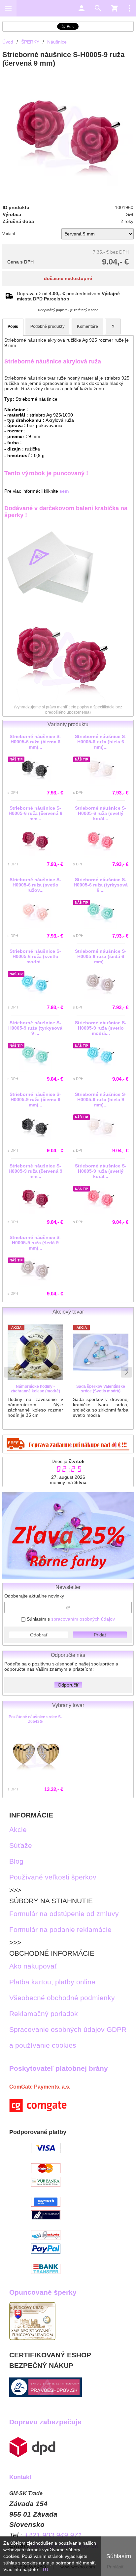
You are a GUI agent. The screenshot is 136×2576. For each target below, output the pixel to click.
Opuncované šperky (43, 2292)
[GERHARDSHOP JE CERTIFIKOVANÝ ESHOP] (46, 2394)
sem (64, 491)
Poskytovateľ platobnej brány (59, 2068)
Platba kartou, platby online (52, 1982)
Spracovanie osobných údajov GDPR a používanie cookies (68, 2037)
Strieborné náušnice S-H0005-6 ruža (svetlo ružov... (35, 885)
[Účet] (82, 8)
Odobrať (39, 1635)
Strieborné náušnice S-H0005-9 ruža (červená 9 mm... (35, 1171)
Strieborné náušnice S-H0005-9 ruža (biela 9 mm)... (101, 1100)
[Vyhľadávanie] (98, 8)
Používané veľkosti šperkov (53, 1877)
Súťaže (21, 1845)
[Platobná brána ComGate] (38, 2110)
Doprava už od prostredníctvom (68, 296)
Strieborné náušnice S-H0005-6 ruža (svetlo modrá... (35, 956)
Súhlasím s (70, 1619)
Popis (13, 326)
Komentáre (87, 326)
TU (45, 2569)
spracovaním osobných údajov (83, 1619)
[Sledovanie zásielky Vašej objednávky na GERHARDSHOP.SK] (32, 2455)
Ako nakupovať (33, 1966)
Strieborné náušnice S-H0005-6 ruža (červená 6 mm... (35, 813)
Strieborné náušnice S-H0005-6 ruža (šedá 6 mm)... (101, 956)
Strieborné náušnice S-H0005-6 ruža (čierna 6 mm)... (35, 742)
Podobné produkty (48, 326)
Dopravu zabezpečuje (45, 2422)
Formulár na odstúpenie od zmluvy (64, 1914)
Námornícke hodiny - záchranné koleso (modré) (35, 1389)
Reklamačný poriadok (44, 2014)
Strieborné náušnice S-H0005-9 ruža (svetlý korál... (101, 1171)
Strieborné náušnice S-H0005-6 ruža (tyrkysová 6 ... (101, 885)
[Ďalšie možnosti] (129, 8)
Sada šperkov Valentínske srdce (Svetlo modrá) (101, 1389)
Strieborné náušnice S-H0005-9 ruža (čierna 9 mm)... (35, 1100)
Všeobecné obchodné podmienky (62, 1998)
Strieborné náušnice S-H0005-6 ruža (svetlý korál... (101, 813)
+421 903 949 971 (53, 2535)
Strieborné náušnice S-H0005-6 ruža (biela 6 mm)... (101, 742)
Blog (16, 1861)
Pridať (100, 1635)
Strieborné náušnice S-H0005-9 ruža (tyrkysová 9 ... (35, 1028)
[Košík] (115, 8)
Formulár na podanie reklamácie (60, 1929)
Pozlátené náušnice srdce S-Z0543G (35, 1719)
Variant (9, 234)
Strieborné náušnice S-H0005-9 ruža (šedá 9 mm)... (35, 1243)
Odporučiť (68, 1685)
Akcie (18, 1830)
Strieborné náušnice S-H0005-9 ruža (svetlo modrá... (101, 1028)
